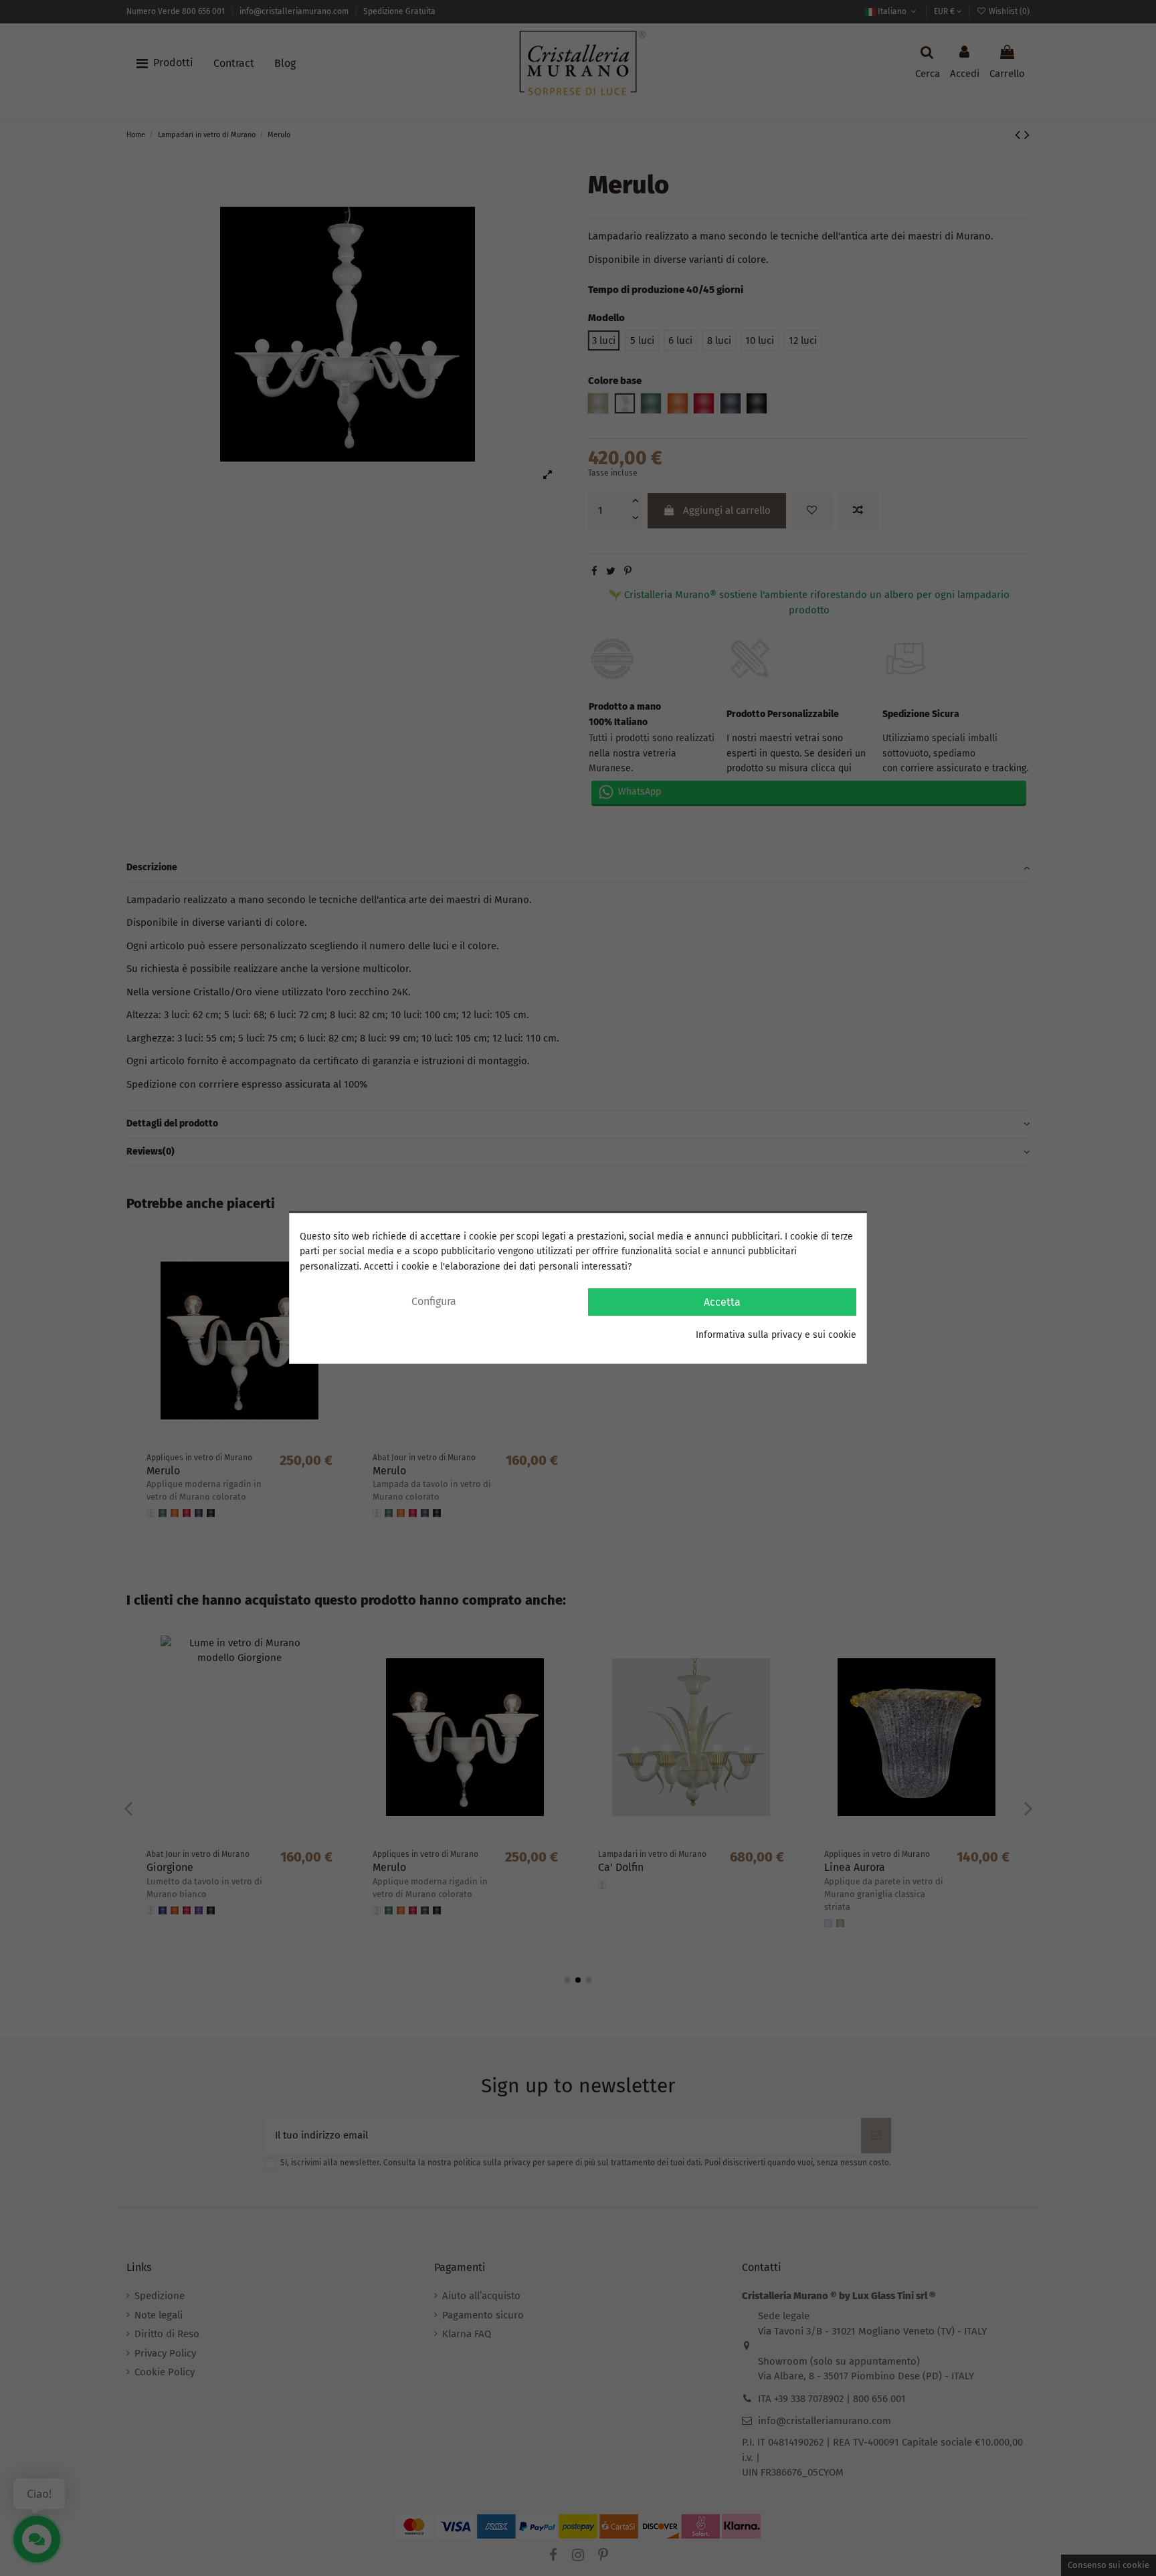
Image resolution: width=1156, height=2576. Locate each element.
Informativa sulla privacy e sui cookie (776, 1335)
